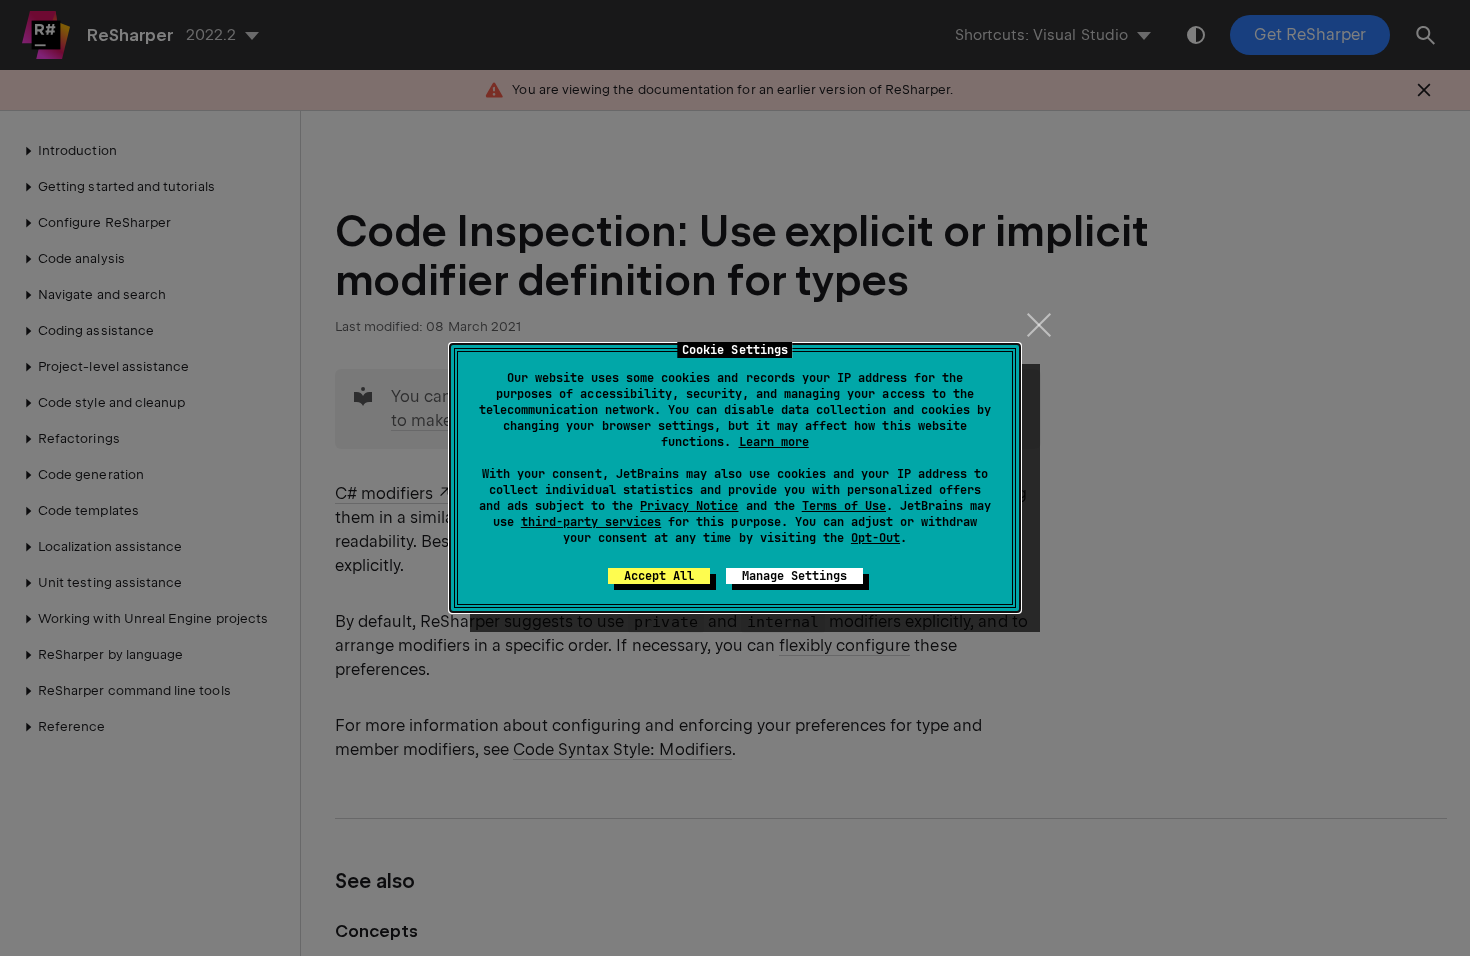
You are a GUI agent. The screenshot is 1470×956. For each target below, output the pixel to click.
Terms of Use (844, 506)
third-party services (591, 522)
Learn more (774, 442)
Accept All (659, 576)
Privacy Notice (689, 506)
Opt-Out (875, 538)
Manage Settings (794, 576)
